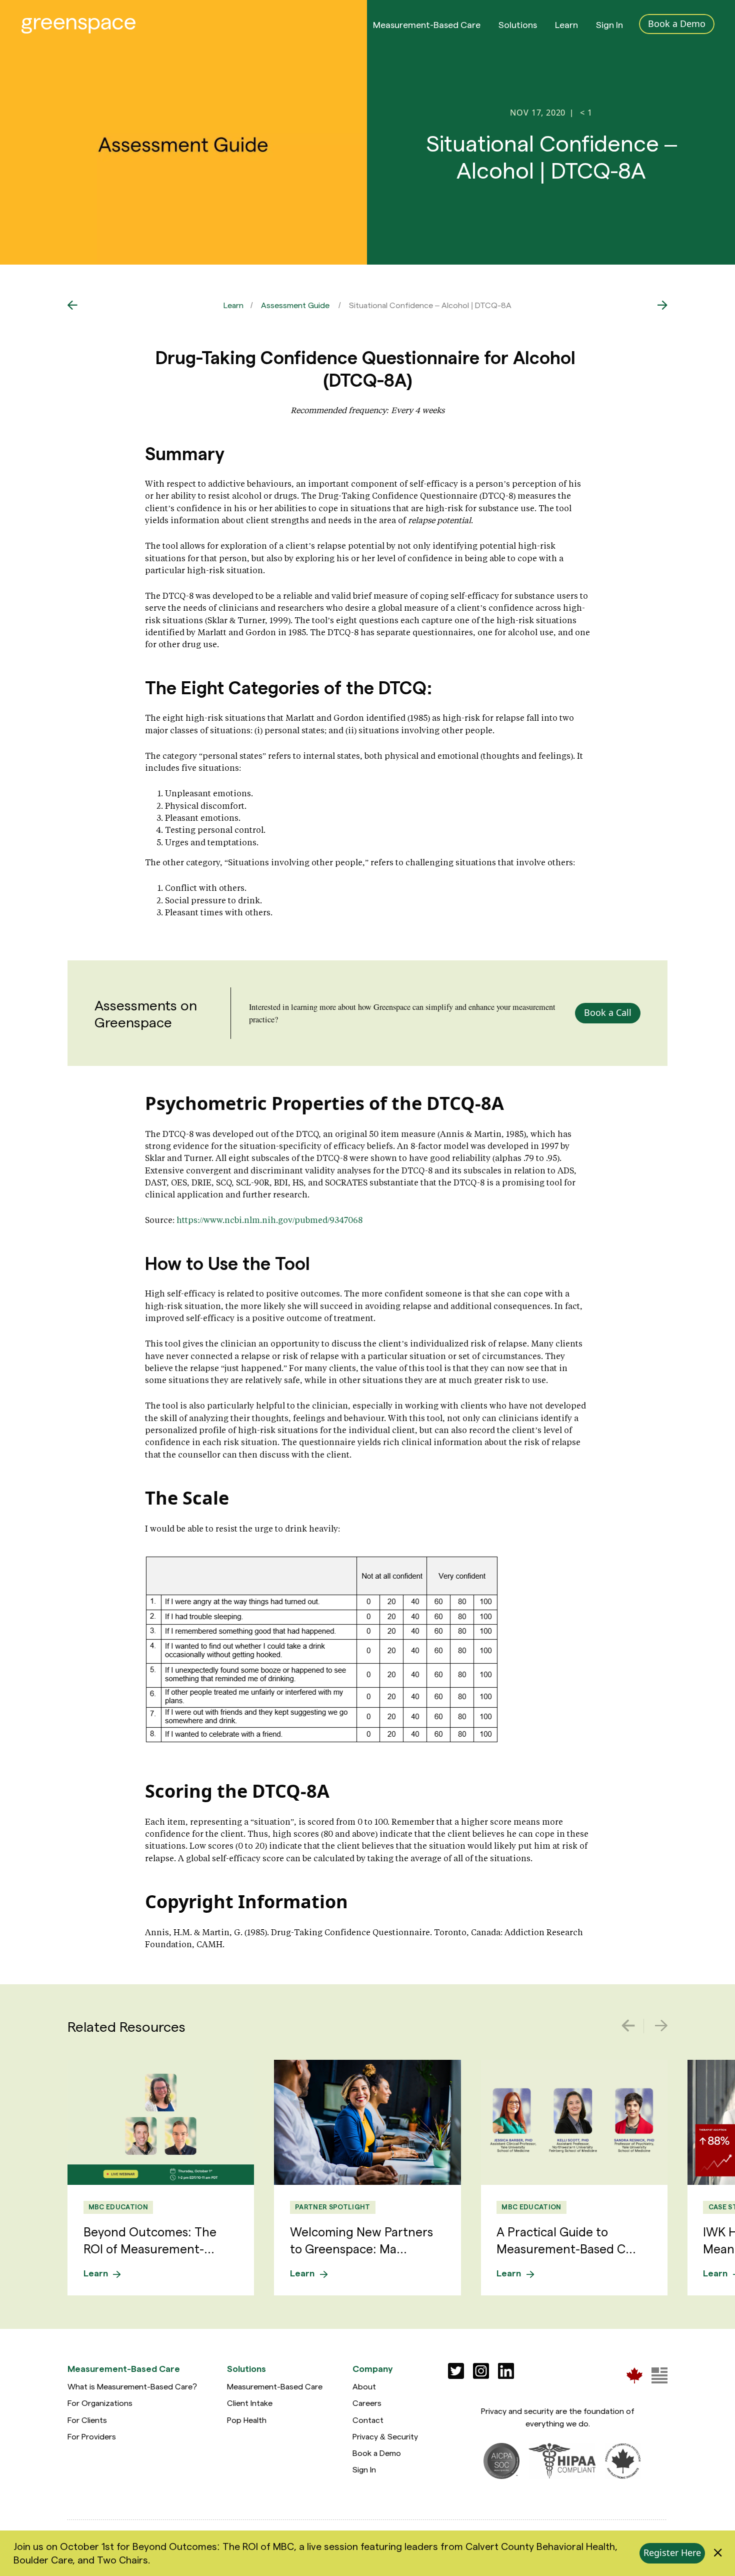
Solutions (518, 24)
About (364, 2386)
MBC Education (118, 2207)
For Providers (92, 2436)
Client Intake (250, 2403)
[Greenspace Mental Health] (634, 2375)
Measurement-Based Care (427, 24)
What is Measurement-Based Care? (132, 2386)
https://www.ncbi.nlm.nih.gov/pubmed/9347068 (269, 1220)
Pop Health (247, 2420)
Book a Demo (377, 2453)
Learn (566, 24)
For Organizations (100, 2403)
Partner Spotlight (333, 2207)
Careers (367, 2403)
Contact (368, 2420)
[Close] (718, 2553)
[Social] (456, 2371)
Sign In (609, 24)
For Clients (87, 2420)
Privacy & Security (385, 2436)
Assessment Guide (295, 305)
